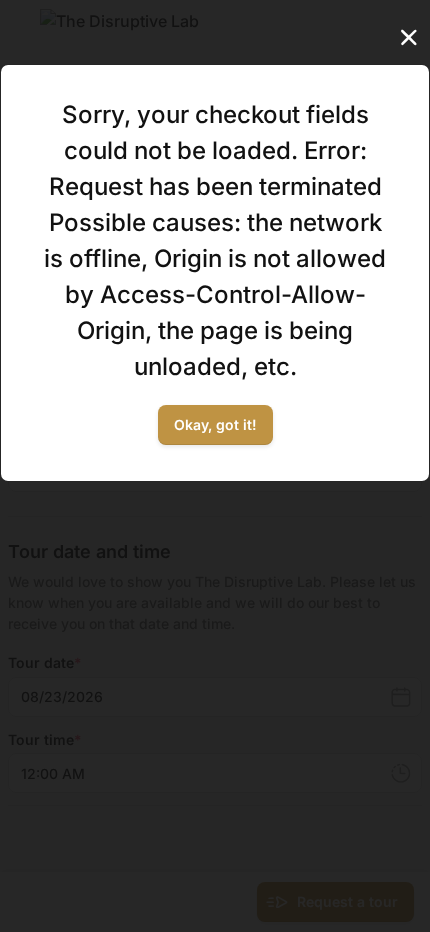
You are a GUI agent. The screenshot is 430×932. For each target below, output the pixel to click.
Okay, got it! (215, 424)
